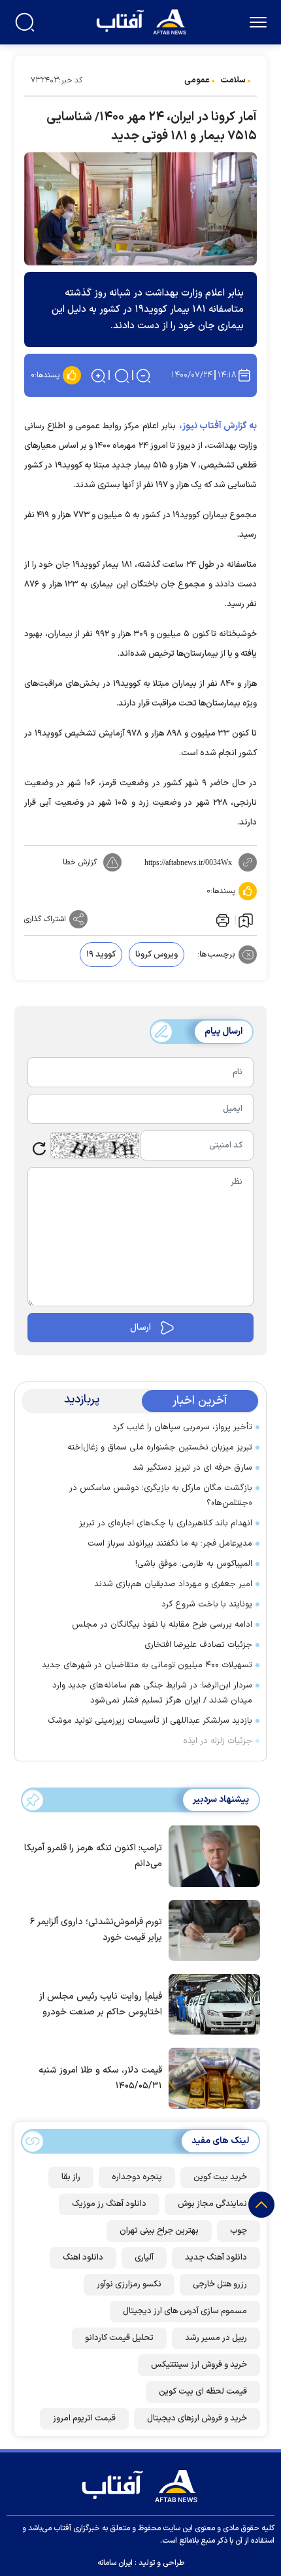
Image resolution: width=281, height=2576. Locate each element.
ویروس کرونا (157, 955)
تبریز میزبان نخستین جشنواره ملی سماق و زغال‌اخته (157, 1448)
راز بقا (71, 2177)
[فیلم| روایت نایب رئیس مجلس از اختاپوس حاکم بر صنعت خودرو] (211, 2003)
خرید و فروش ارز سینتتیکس (199, 2365)
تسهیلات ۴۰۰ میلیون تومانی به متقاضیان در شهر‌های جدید (147, 1665)
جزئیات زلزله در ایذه (218, 1741)
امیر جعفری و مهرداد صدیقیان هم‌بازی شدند (173, 1584)
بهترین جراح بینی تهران (159, 2231)
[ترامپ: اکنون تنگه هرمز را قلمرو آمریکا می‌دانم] (211, 1855)
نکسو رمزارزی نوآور (129, 2284)
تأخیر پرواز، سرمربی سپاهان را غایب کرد (182, 1427)
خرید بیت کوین (220, 2177)
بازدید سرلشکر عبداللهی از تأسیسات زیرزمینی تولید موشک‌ (150, 1721)
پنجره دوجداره (137, 2177)
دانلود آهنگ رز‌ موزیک (109, 2204)
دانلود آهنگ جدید (216, 2258)
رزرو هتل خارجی (220, 2284)
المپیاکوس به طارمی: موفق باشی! (194, 1564)
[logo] (143, 21)
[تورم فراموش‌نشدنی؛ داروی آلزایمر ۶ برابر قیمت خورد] (211, 1929)
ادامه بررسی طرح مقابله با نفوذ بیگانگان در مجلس (162, 1625)
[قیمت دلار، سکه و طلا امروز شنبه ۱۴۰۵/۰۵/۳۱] (211, 2077)
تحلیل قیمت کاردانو (119, 2338)
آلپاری (144, 2258)
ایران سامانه (115, 2563)
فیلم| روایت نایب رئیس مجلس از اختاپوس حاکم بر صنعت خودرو (101, 2004)
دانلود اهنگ (83, 2258)
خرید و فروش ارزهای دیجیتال (197, 2418)
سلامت (233, 80)
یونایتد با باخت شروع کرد (207, 1604)
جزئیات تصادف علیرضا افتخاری (198, 1645)
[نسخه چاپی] (222, 919)
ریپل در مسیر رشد (216, 2338)
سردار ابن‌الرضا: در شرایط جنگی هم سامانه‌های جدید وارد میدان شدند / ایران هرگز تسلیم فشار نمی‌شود (152, 1693)
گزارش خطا (80, 862)
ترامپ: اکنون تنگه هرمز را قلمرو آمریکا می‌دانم (93, 1856)
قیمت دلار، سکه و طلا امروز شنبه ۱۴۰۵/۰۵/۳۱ (100, 2078)
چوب (239, 2231)
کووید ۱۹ (101, 955)
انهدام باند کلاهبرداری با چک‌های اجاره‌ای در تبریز (166, 1523)
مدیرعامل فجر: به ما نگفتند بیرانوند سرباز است (170, 1544)
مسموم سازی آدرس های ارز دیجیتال (185, 2311)
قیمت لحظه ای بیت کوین (203, 2392)
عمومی (197, 80)
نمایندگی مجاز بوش (212, 2204)
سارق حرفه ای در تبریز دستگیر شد (192, 1468)
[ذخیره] (246, 920)
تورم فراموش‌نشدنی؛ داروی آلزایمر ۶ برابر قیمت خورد (96, 1930)
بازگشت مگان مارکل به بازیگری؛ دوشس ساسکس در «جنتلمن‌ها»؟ (161, 1496)
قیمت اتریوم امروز (84, 2418)
